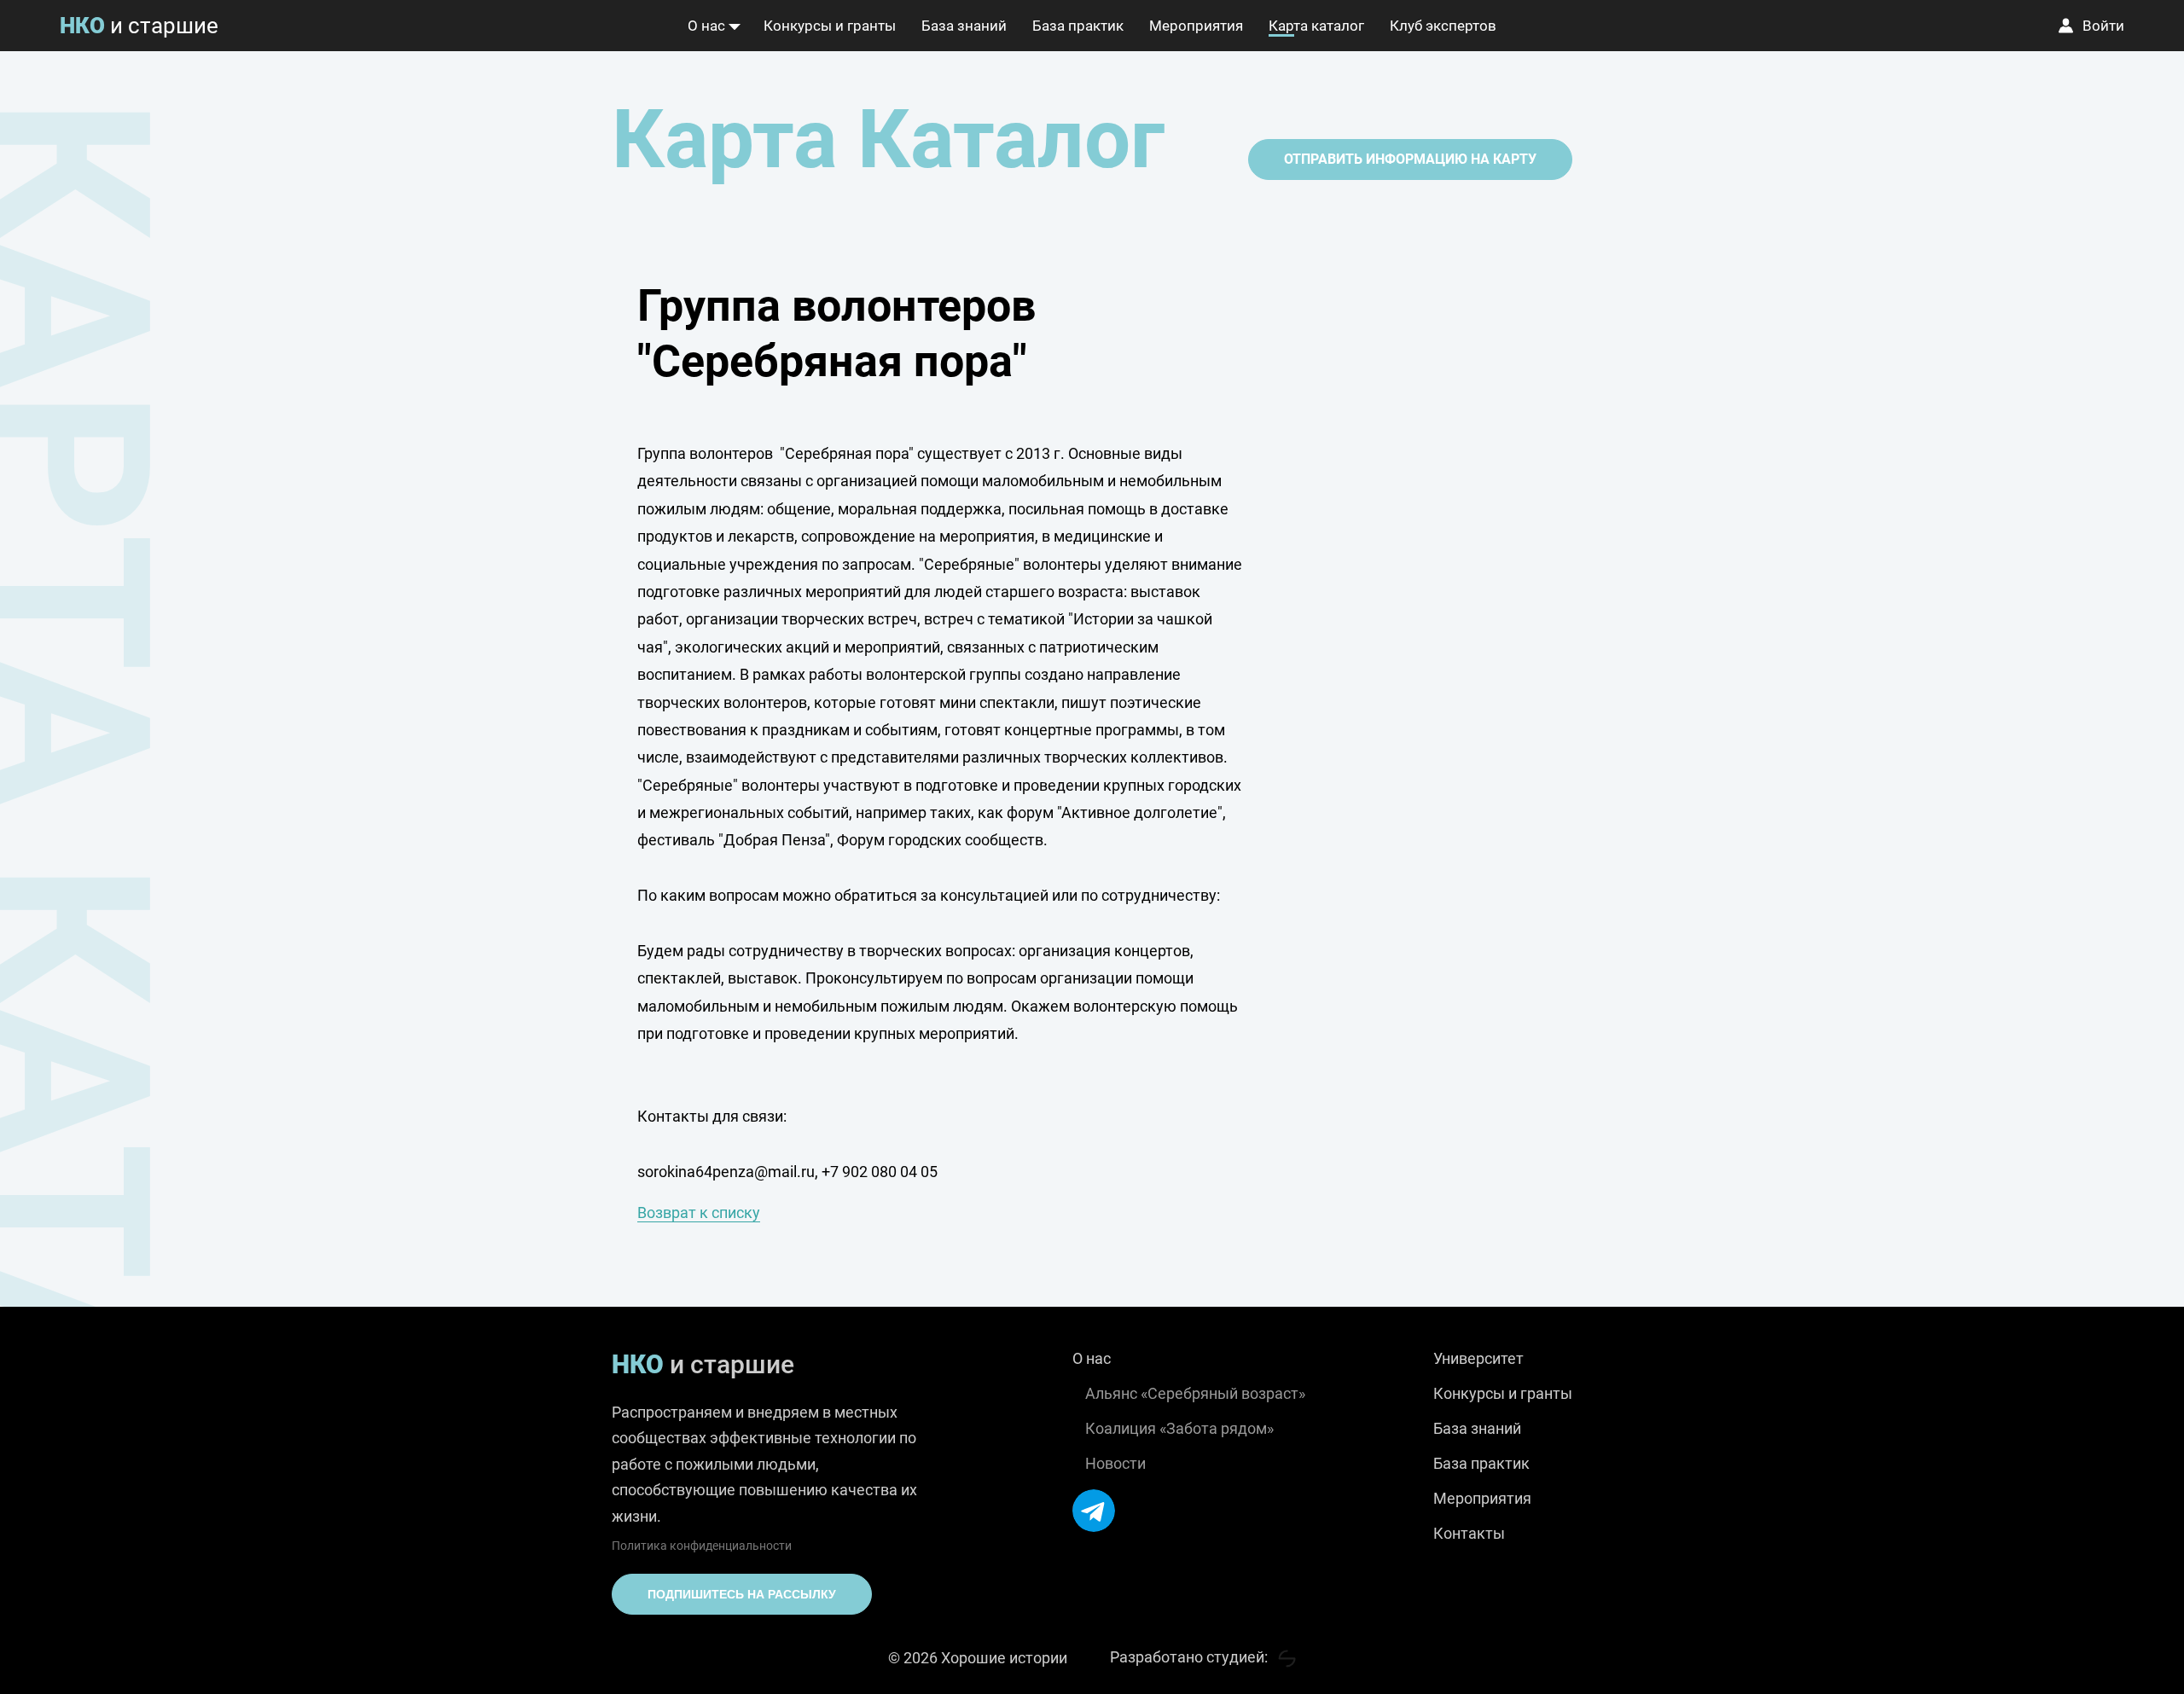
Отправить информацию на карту (1410, 159)
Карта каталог (1316, 26)
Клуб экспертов (1443, 26)
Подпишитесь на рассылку (742, 1594)
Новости (1115, 1463)
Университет (1478, 1358)
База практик (1078, 26)
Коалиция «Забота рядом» (1179, 1428)
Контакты (1469, 1533)
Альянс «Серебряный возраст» (1195, 1393)
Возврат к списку (699, 1212)
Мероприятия (1196, 26)
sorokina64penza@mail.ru (726, 1172)
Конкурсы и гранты (830, 26)
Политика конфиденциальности (702, 1546)
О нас (706, 26)
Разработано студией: (1191, 1657)
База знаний (964, 26)
